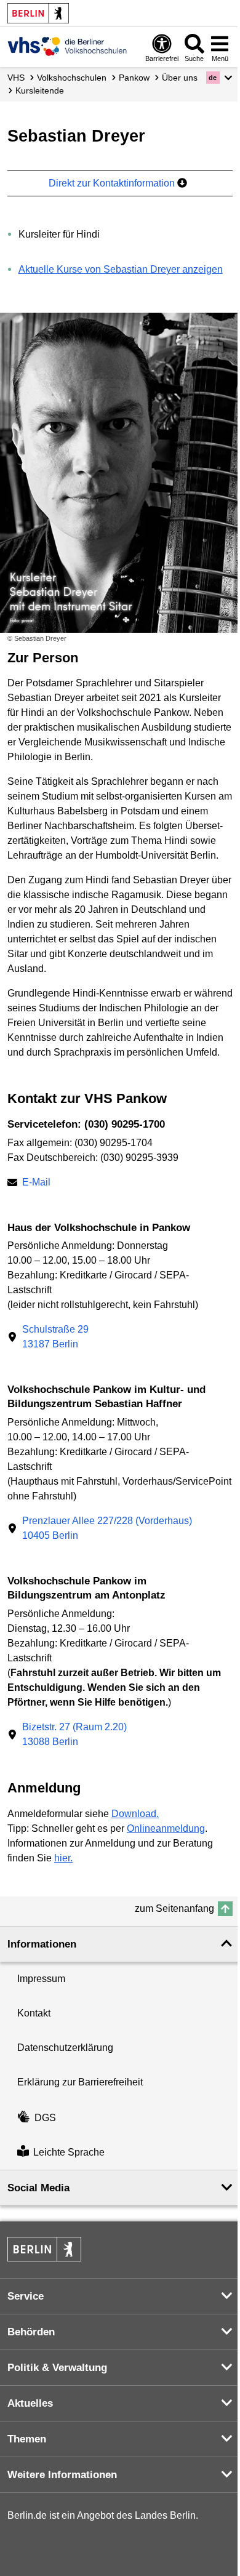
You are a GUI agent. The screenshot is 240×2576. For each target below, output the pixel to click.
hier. (63, 1858)
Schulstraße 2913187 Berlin (55, 1337)
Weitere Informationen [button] (62, 2475)
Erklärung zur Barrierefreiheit (80, 2082)
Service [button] (26, 2296)
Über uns (180, 78)
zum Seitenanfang (174, 1908)
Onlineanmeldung (166, 1828)
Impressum (41, 1979)
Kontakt (34, 2013)
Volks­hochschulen (72, 78)
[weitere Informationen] (67, 46)
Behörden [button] (31, 2332)
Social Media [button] (38, 2188)
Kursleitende (40, 90)
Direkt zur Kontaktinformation (113, 183)
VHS (16, 78)
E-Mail (36, 1183)
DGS (45, 2118)
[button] (219, 78)
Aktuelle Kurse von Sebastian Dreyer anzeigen (121, 269)
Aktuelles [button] (30, 2403)
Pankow (134, 78)
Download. (135, 1814)
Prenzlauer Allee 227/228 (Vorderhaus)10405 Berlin (107, 1528)
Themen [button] (27, 2439)
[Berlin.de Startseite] (38, 13)
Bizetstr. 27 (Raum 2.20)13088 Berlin (74, 1734)
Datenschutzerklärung (65, 2048)
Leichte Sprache (69, 2152)
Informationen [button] (42, 1944)
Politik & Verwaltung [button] (57, 2368)
